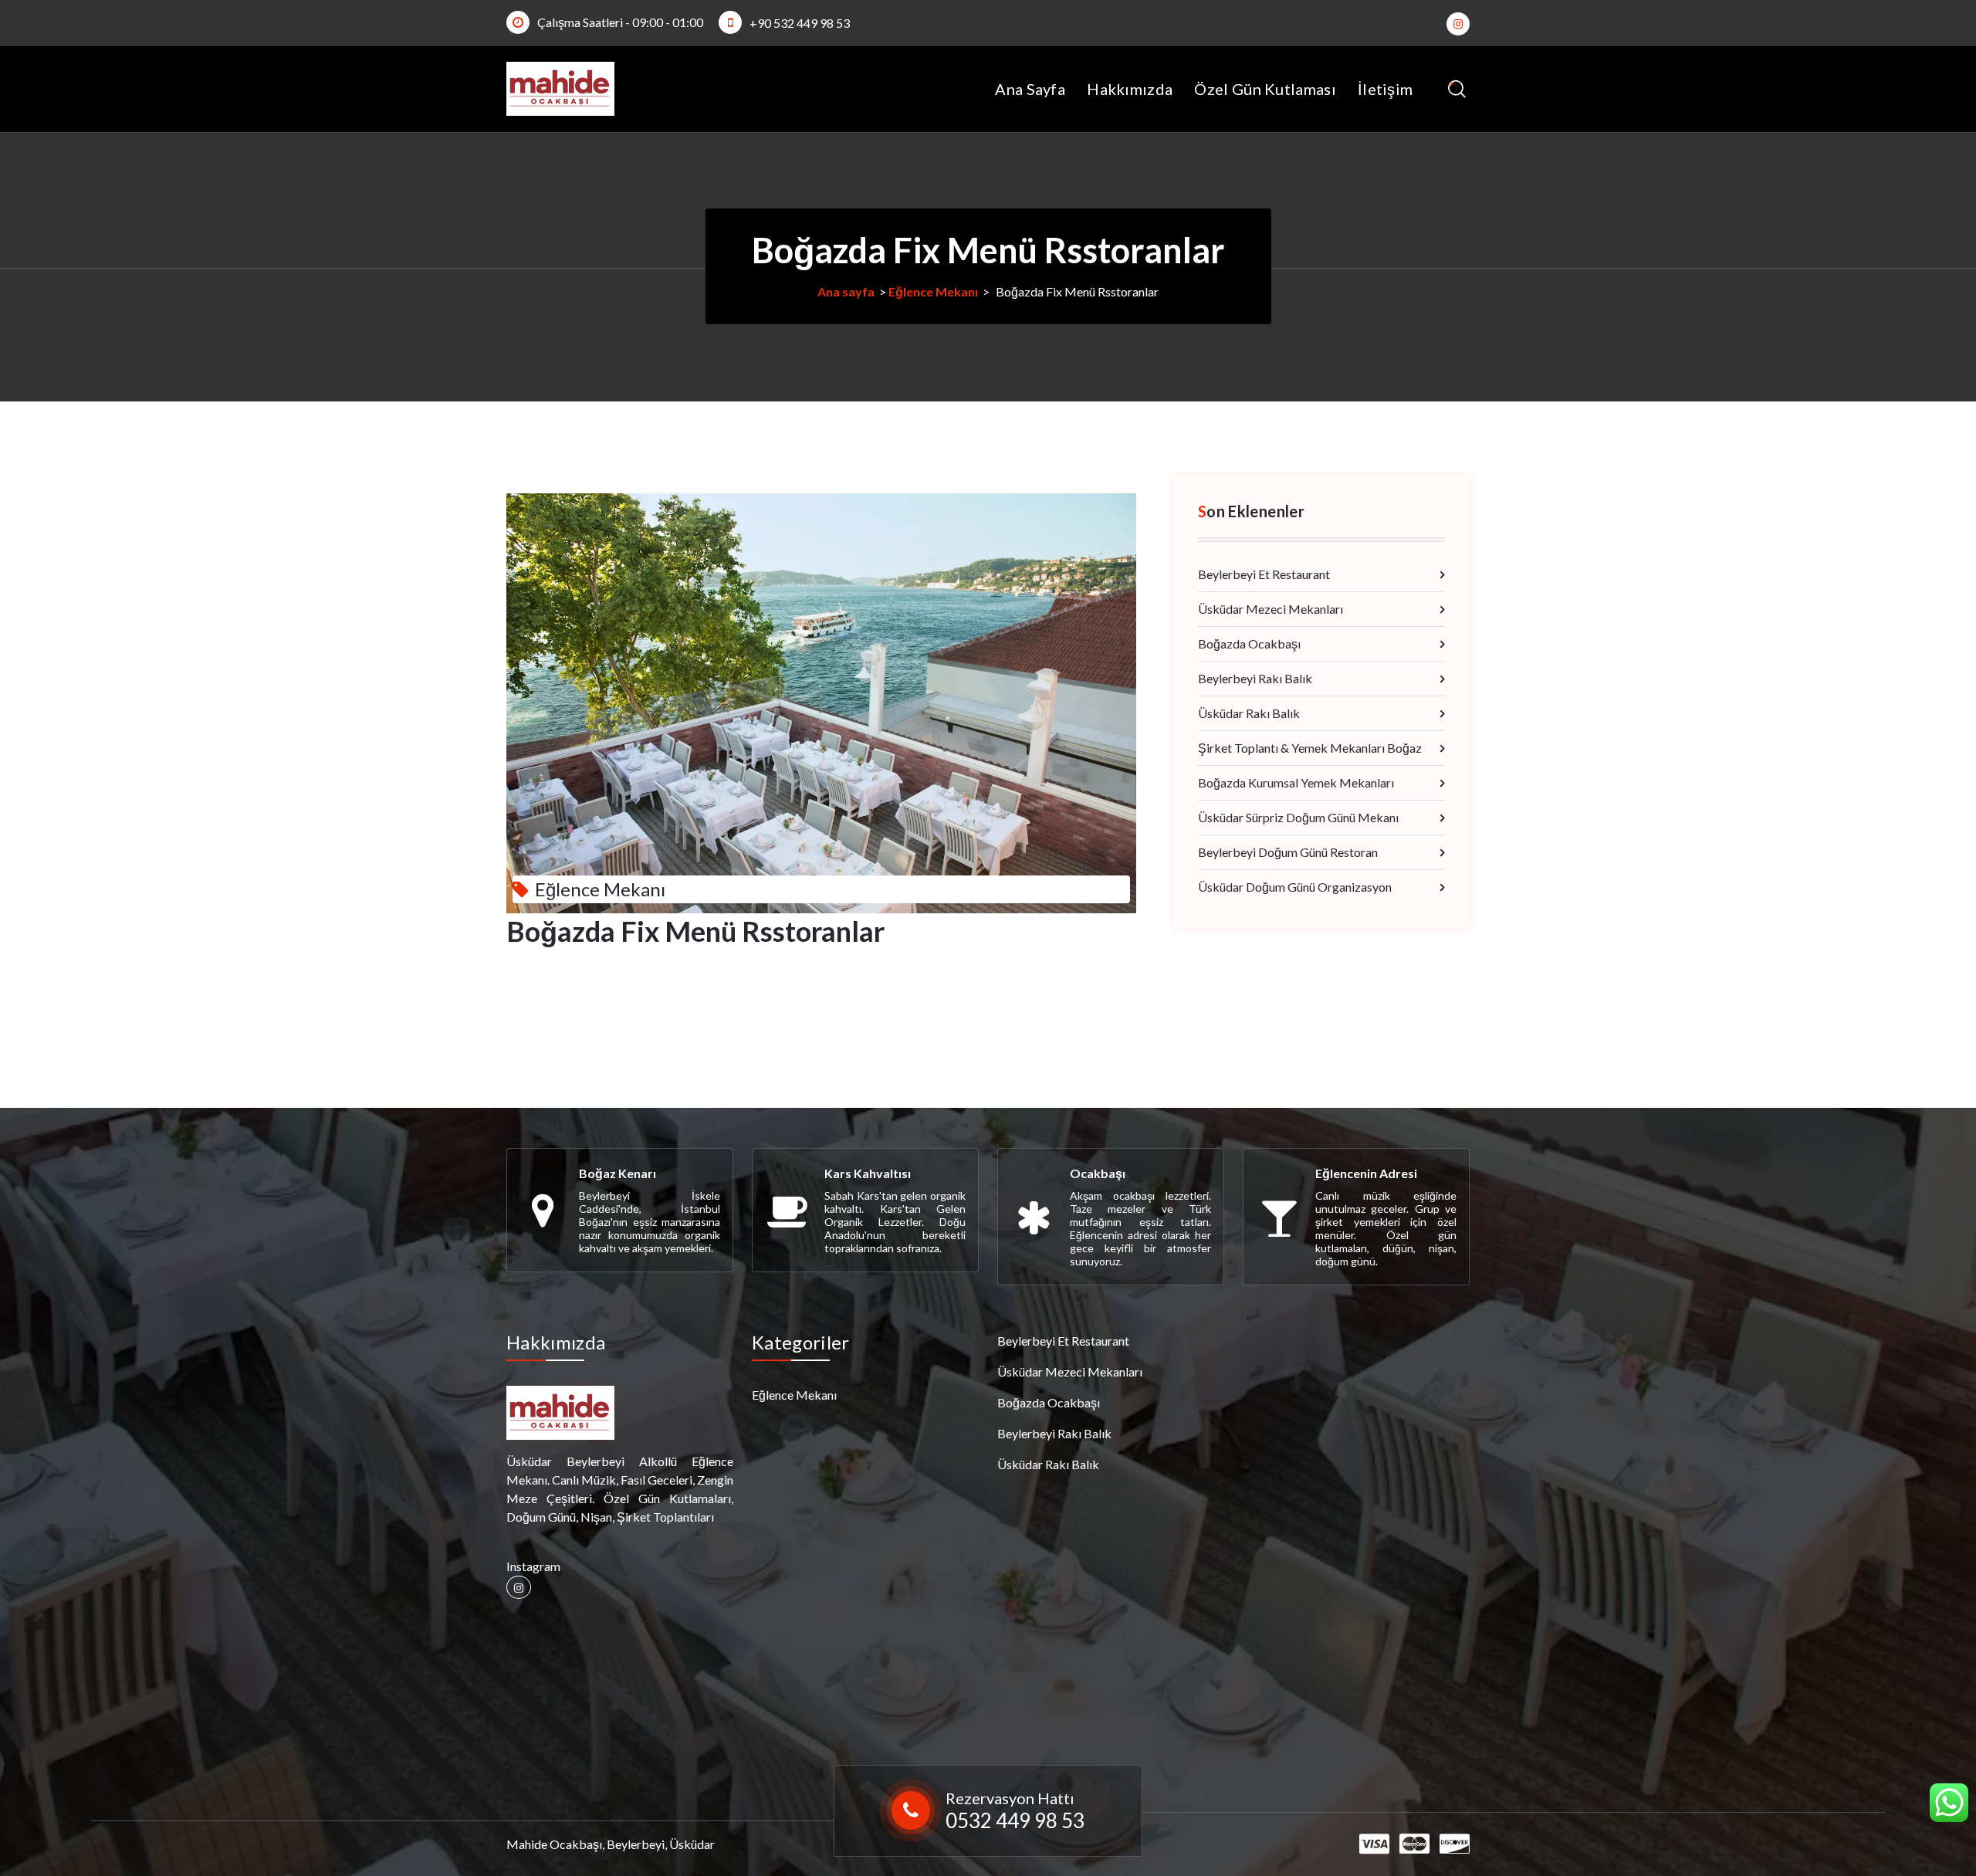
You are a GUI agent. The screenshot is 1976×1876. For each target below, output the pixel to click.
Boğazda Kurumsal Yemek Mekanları (1296, 782)
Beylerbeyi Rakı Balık (1255, 678)
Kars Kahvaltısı (868, 1173)
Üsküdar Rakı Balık (1249, 713)
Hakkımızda (1130, 89)
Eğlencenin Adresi (1366, 1173)
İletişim (1385, 89)
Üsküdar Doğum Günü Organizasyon (1295, 887)
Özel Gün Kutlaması (1265, 89)
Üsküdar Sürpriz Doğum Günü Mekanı (1298, 817)
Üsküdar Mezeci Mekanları (1271, 609)
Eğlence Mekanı (933, 291)
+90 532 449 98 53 (800, 23)
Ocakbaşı (1098, 1173)
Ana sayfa (846, 291)
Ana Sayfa (1030, 89)
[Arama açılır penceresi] (1457, 89)
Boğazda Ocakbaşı (1249, 643)
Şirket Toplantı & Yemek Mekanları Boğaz (1310, 748)
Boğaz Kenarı (617, 1173)
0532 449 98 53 (1015, 1820)
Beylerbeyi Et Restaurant (1264, 574)
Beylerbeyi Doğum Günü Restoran (1288, 852)
